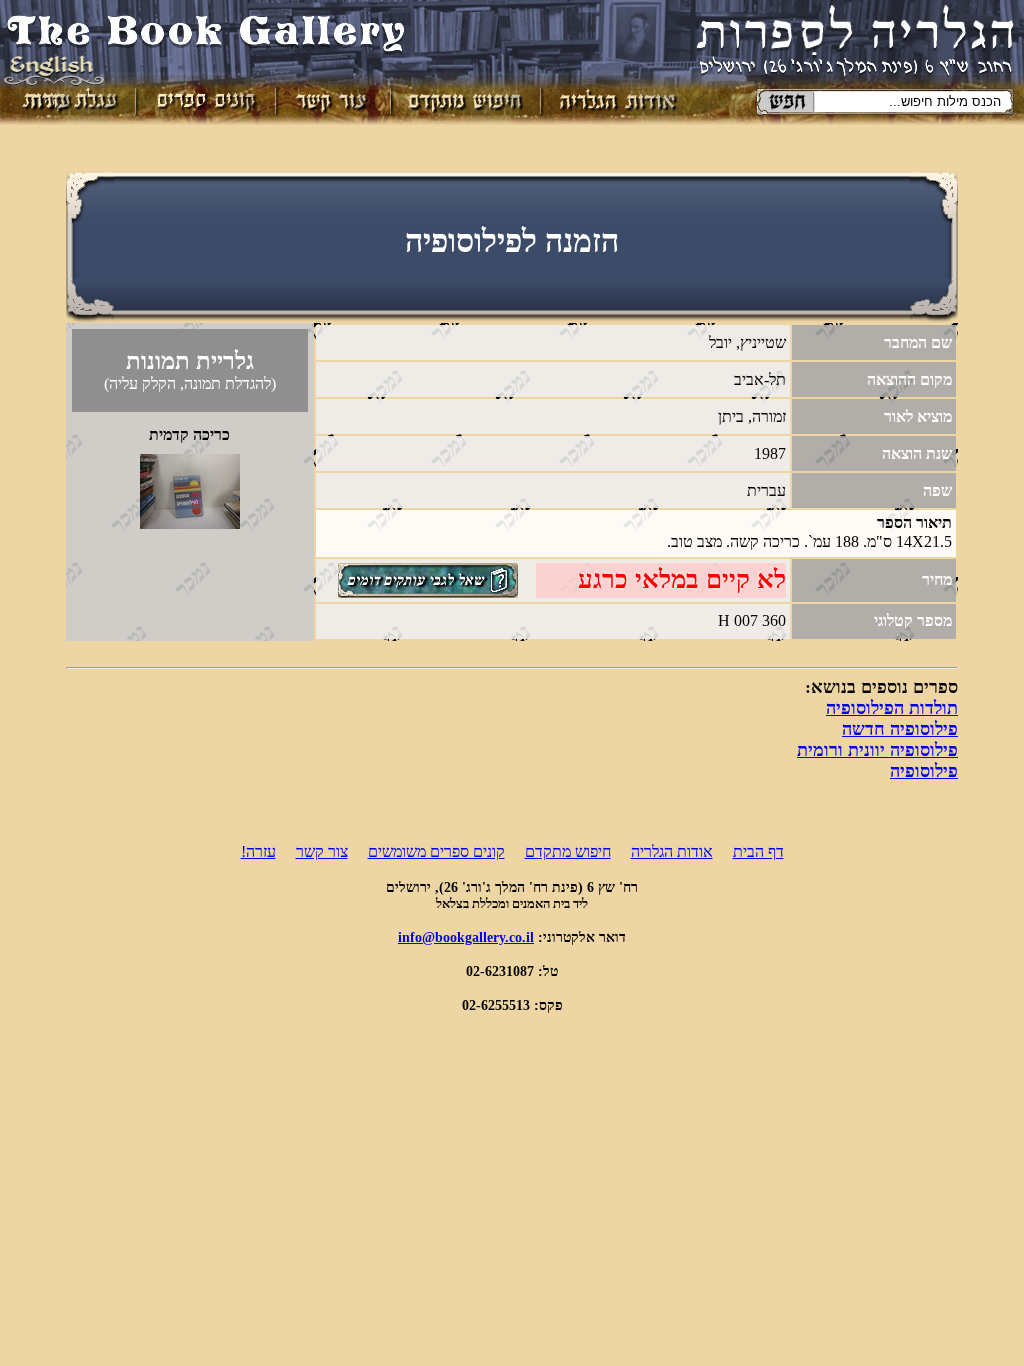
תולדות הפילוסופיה (892, 708)
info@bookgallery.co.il (466, 937)
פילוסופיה (924, 771)
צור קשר (322, 851)
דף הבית (758, 851)
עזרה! (258, 851)
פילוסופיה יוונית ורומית (877, 750)
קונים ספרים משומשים (436, 851)
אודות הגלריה (672, 851)
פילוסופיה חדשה (900, 729)
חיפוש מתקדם (568, 851)
